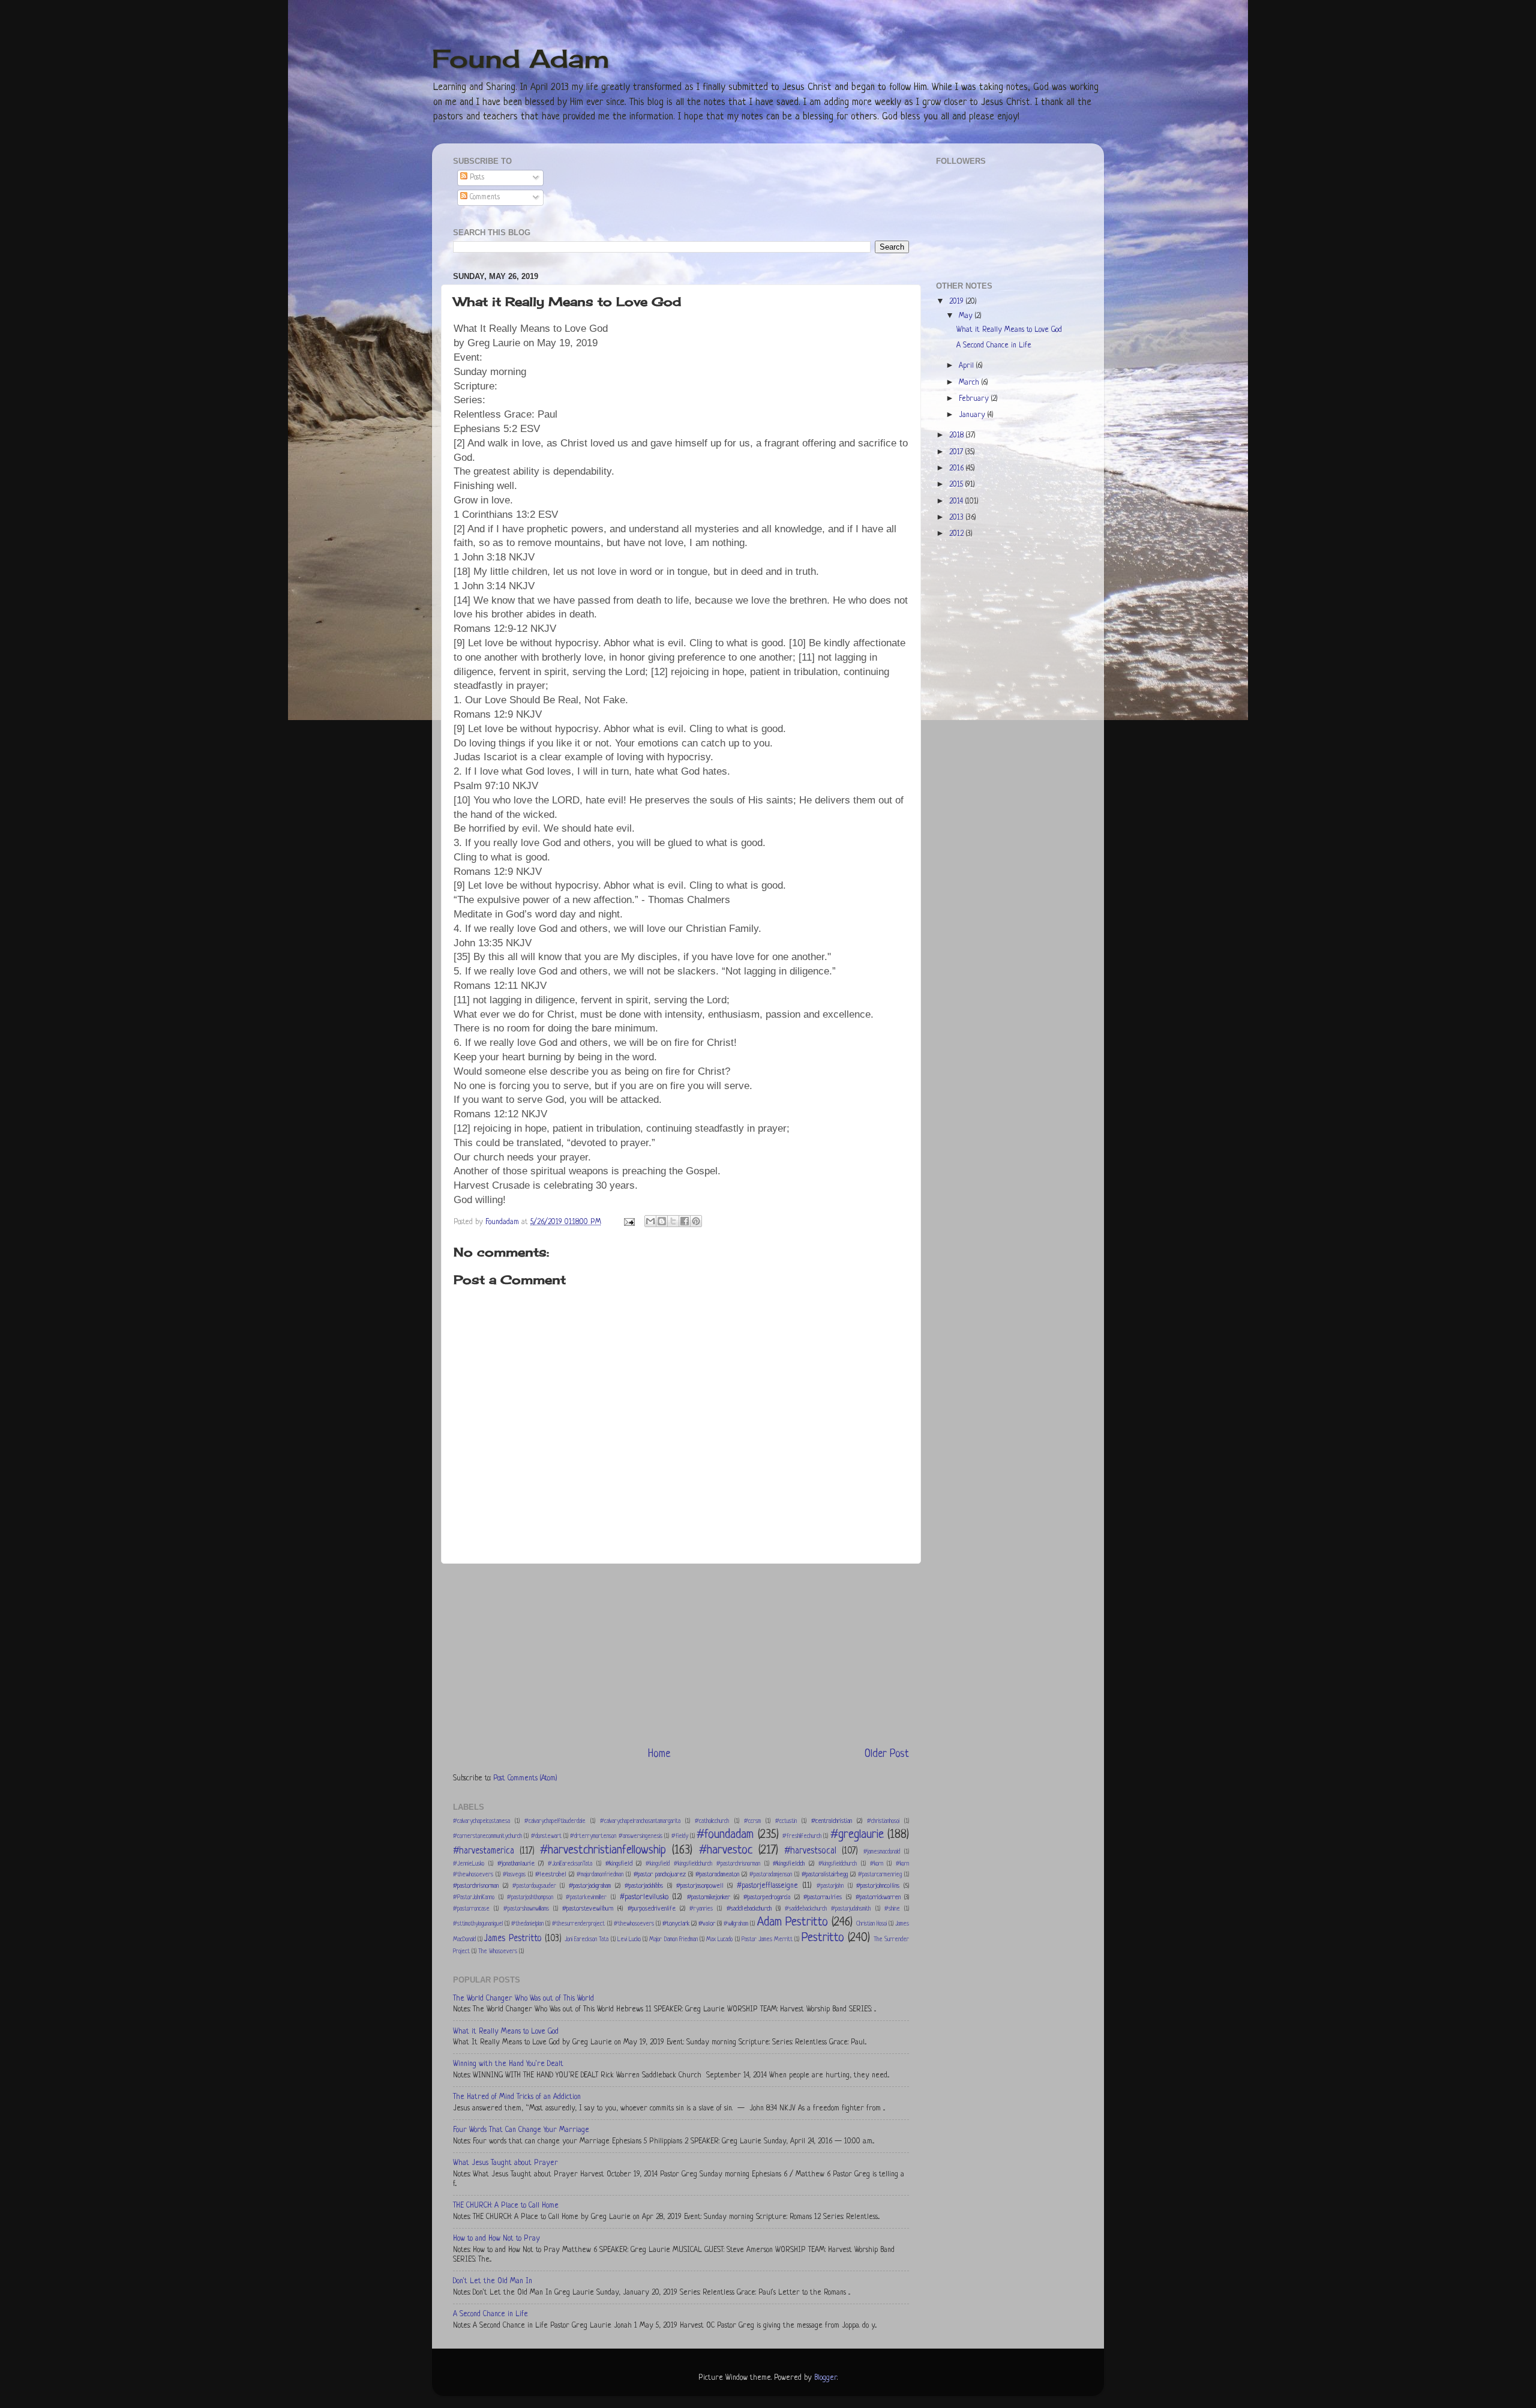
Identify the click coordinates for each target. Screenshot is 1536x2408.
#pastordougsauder (534, 1886)
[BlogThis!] (662, 1221)
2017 (957, 452)
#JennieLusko (469, 1864)
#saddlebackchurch (749, 1909)
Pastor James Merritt (767, 1940)
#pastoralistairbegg (825, 1875)
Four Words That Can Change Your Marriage (521, 2130)
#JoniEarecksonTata (570, 1864)
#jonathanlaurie (516, 1864)
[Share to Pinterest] (696, 1221)
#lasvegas (514, 1875)
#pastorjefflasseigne (767, 1886)
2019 (958, 302)
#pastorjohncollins (878, 1886)
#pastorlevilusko (644, 1897)
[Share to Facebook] (685, 1221)
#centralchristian (832, 1821)
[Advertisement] (681, 1655)
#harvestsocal (810, 1851)
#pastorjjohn (830, 1886)
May (967, 316)
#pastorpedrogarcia (767, 1897)
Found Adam (521, 59)
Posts (476, 178)
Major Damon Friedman (673, 1940)
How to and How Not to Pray (496, 2239)
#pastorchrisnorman (476, 1886)
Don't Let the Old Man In (493, 2281)
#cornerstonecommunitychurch (487, 1836)
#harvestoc (726, 1850)
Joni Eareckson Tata (586, 1940)
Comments (484, 197)
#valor (707, 1924)
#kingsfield (619, 1864)
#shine (892, 1909)
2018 (958, 436)
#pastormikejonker (709, 1897)
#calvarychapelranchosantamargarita (640, 1821)
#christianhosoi (883, 1821)
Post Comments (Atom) (525, 1779)
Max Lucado (719, 1940)
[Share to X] (673, 1221)
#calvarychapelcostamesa (481, 1821)
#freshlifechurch (802, 1836)
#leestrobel (551, 1875)
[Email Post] (628, 1222)
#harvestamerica (484, 1851)
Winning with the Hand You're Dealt (508, 2064)
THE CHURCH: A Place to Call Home (506, 2206)
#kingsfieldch (789, 1864)
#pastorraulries (823, 1897)
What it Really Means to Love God (506, 2032)
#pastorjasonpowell (700, 1886)
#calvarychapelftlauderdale (555, 1821)
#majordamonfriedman (600, 1875)
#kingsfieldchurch (838, 1864)
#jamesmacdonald (882, 1852)
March (970, 383)
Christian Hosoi (871, 1924)
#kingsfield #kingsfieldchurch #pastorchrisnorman (703, 1864)
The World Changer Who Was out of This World (523, 1999)
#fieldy (680, 1836)
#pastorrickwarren (878, 1897)
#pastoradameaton (717, 1875)
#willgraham (736, 1924)
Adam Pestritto (793, 1922)
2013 (958, 518)
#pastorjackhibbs (644, 1886)
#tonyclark (676, 1924)
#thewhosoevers (634, 1924)
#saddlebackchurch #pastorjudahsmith (828, 1909)
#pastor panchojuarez (660, 1875)
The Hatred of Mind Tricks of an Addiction (517, 2097)
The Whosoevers (498, 1952)
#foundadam (725, 1835)
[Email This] (650, 1221)
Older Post (887, 1754)
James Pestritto (513, 1939)
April (967, 366)
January (973, 415)
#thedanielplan (527, 1924)
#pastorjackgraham (590, 1886)
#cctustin (786, 1821)
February (975, 399)
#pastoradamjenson (771, 1875)
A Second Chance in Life (490, 2314)
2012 (958, 534)
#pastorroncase (471, 1909)
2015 (957, 485)
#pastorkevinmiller (586, 1898)
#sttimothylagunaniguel (478, 1924)
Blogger (826, 2378)
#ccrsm (752, 1821)
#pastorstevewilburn (588, 1909)
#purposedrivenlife (652, 1909)
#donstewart (546, 1836)
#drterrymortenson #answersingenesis (616, 1836)
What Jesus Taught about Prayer (505, 2163)
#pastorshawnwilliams (526, 1909)
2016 (958, 469)
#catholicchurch (712, 1821)
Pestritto (823, 1938)
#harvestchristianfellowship (603, 1850)
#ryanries (701, 1909)
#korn (877, 1864)
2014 (957, 502)
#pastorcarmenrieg (880, 1875)
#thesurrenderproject (578, 1924)
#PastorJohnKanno (474, 1898)
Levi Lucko (629, 1940)
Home (659, 1754)
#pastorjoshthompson (530, 1898)
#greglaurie (857, 1835)
